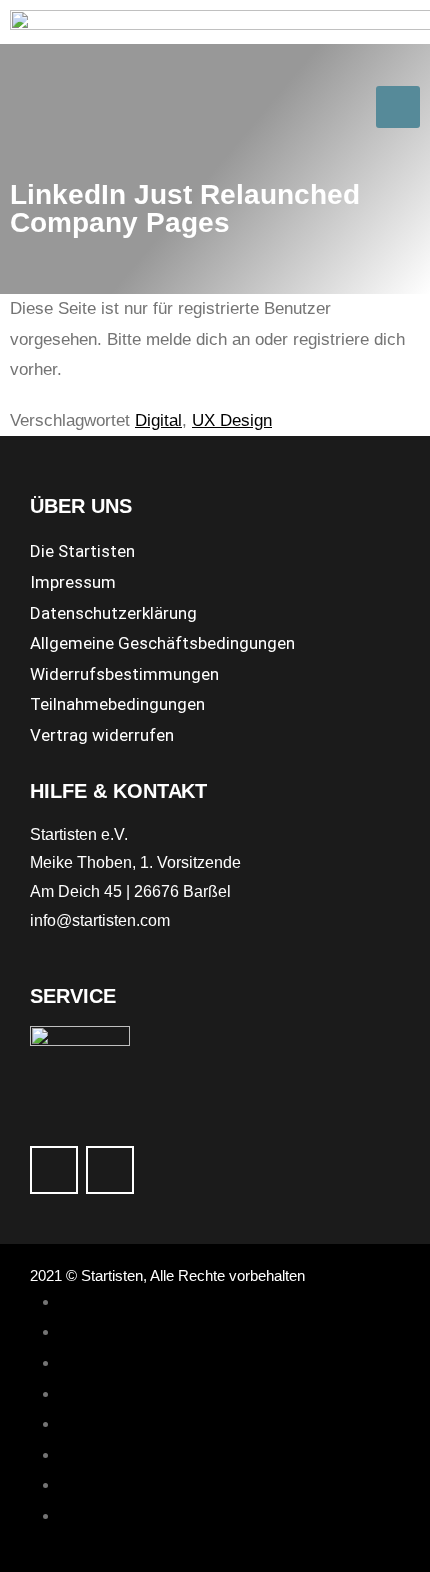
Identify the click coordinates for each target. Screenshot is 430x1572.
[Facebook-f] (54, 1170)
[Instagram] (110, 1170)
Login (80, 1516)
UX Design (232, 420)
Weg (77, 1363)
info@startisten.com (100, 920)
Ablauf (83, 1302)
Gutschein (98, 1424)
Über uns (94, 1394)
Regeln (86, 1455)
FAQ (76, 1485)
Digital (158, 420)
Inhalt (80, 1332)
